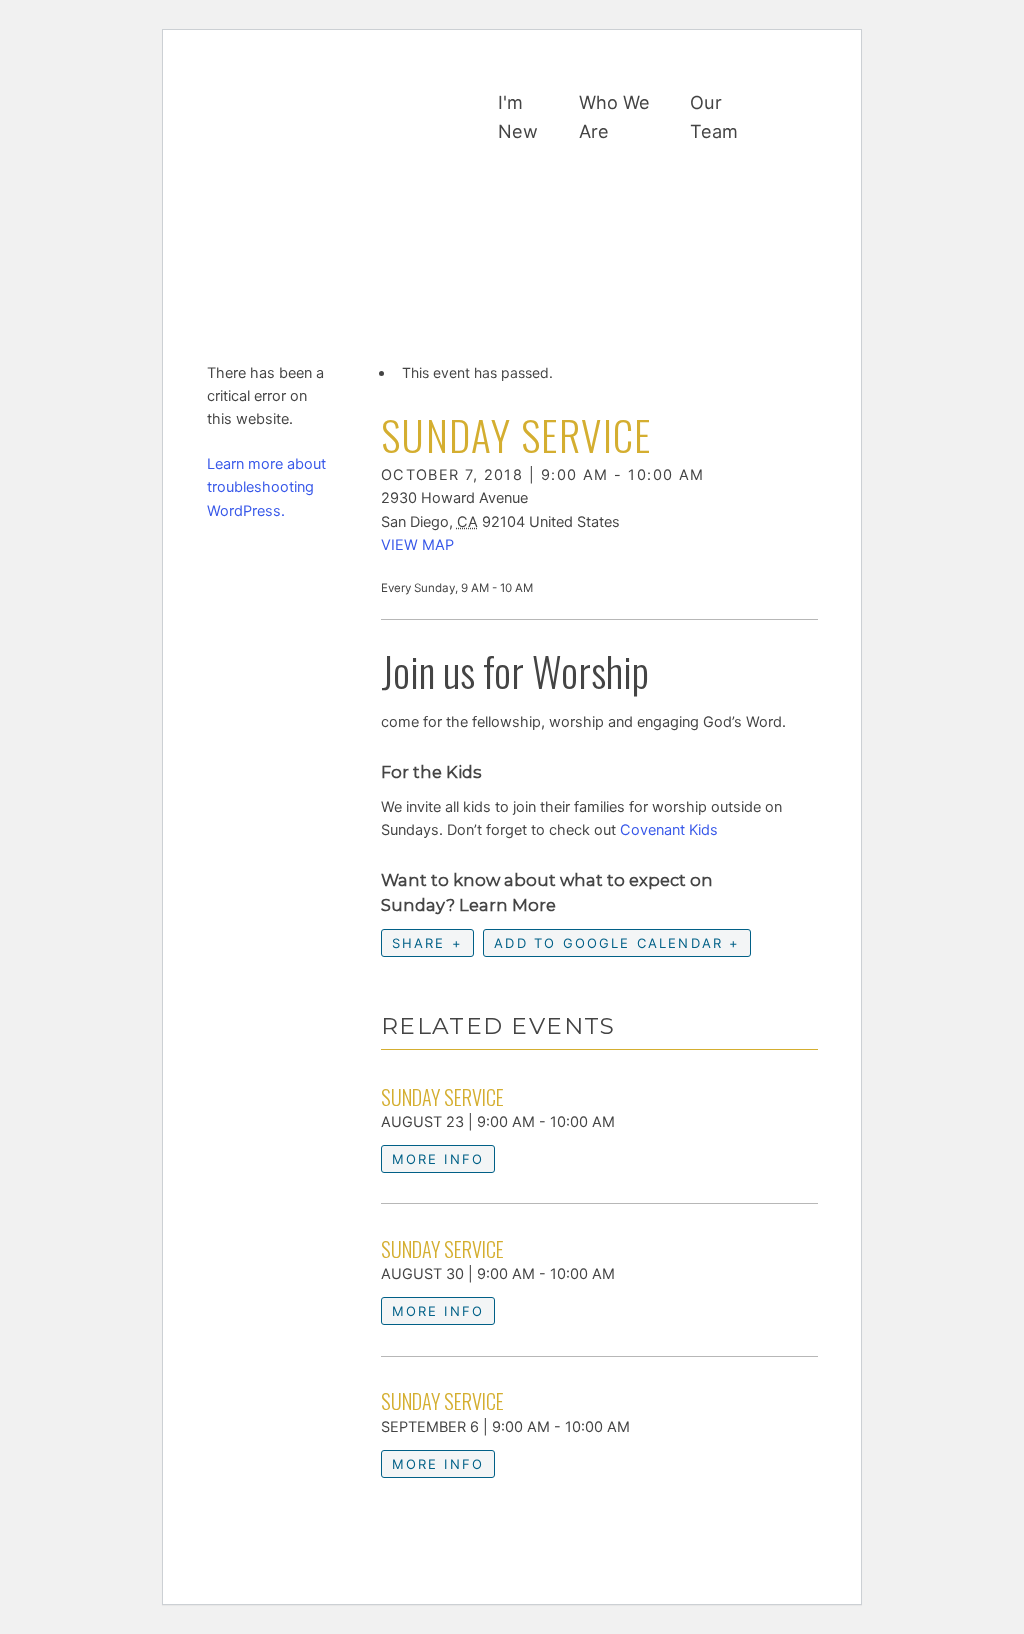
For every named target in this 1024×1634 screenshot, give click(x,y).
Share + (427, 943)
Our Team (714, 116)
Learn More (507, 905)
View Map (417, 545)
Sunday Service (442, 1097)
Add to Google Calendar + (617, 943)
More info (438, 1159)
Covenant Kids (669, 830)
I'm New (518, 116)
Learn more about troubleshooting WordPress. (266, 487)
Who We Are (614, 116)
